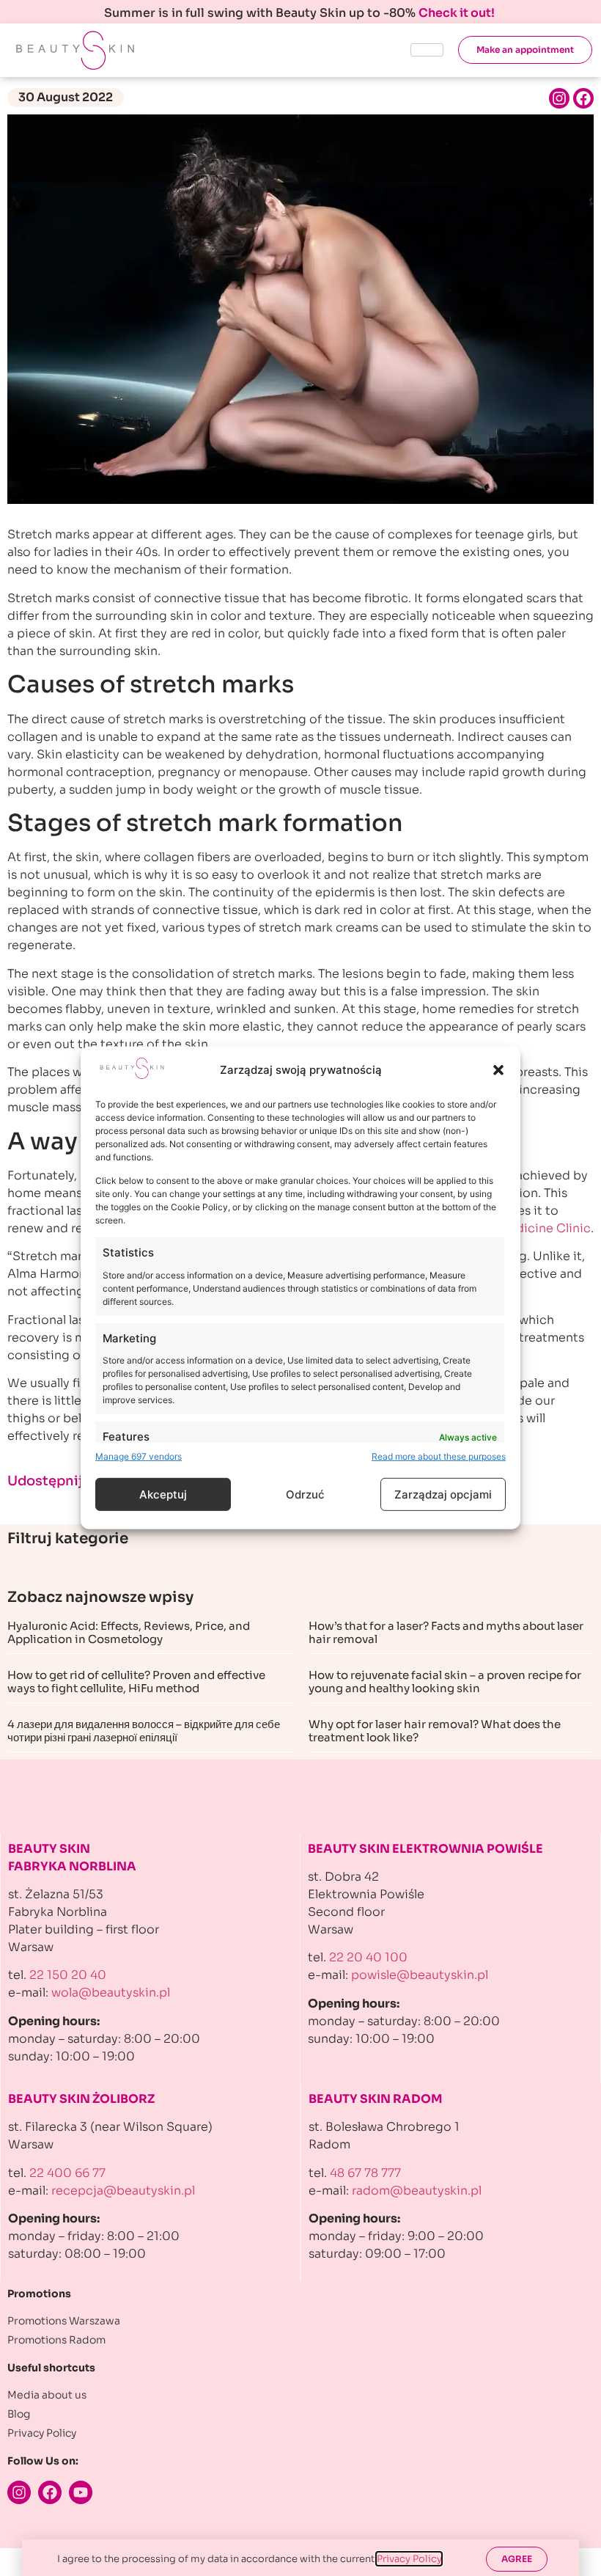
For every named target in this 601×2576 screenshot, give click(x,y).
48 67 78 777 (365, 2173)
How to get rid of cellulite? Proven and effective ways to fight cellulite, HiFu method (136, 1682)
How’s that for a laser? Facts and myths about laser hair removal (446, 1632)
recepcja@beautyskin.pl (123, 2191)
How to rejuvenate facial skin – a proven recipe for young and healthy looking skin (445, 1682)
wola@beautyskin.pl (111, 1993)
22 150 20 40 (68, 1975)
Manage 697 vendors (139, 1456)
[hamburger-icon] (427, 50)
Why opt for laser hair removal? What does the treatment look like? (435, 1731)
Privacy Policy (409, 2559)
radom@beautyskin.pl (417, 2191)
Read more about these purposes (439, 1456)
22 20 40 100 (368, 1957)
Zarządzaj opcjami (443, 1494)
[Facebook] (583, 98)
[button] (498, 1070)
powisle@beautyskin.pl (420, 1975)
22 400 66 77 (67, 2173)
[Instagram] (559, 98)
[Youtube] (81, 2492)
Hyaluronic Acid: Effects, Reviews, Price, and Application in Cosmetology (129, 1632)
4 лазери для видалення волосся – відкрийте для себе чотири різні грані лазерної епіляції (144, 1731)
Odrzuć (305, 1494)
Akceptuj (163, 1494)
